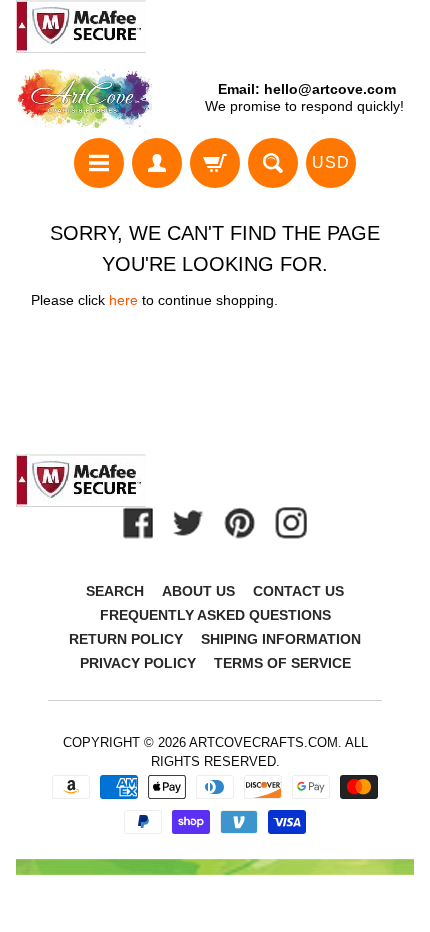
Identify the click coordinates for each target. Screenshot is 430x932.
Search (115, 591)
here (123, 300)
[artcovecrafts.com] (85, 98)
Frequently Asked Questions (215, 615)
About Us (198, 591)
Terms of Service (282, 663)
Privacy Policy (138, 663)
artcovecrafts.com (263, 742)
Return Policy (126, 639)
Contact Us (298, 591)
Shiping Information (281, 639)
